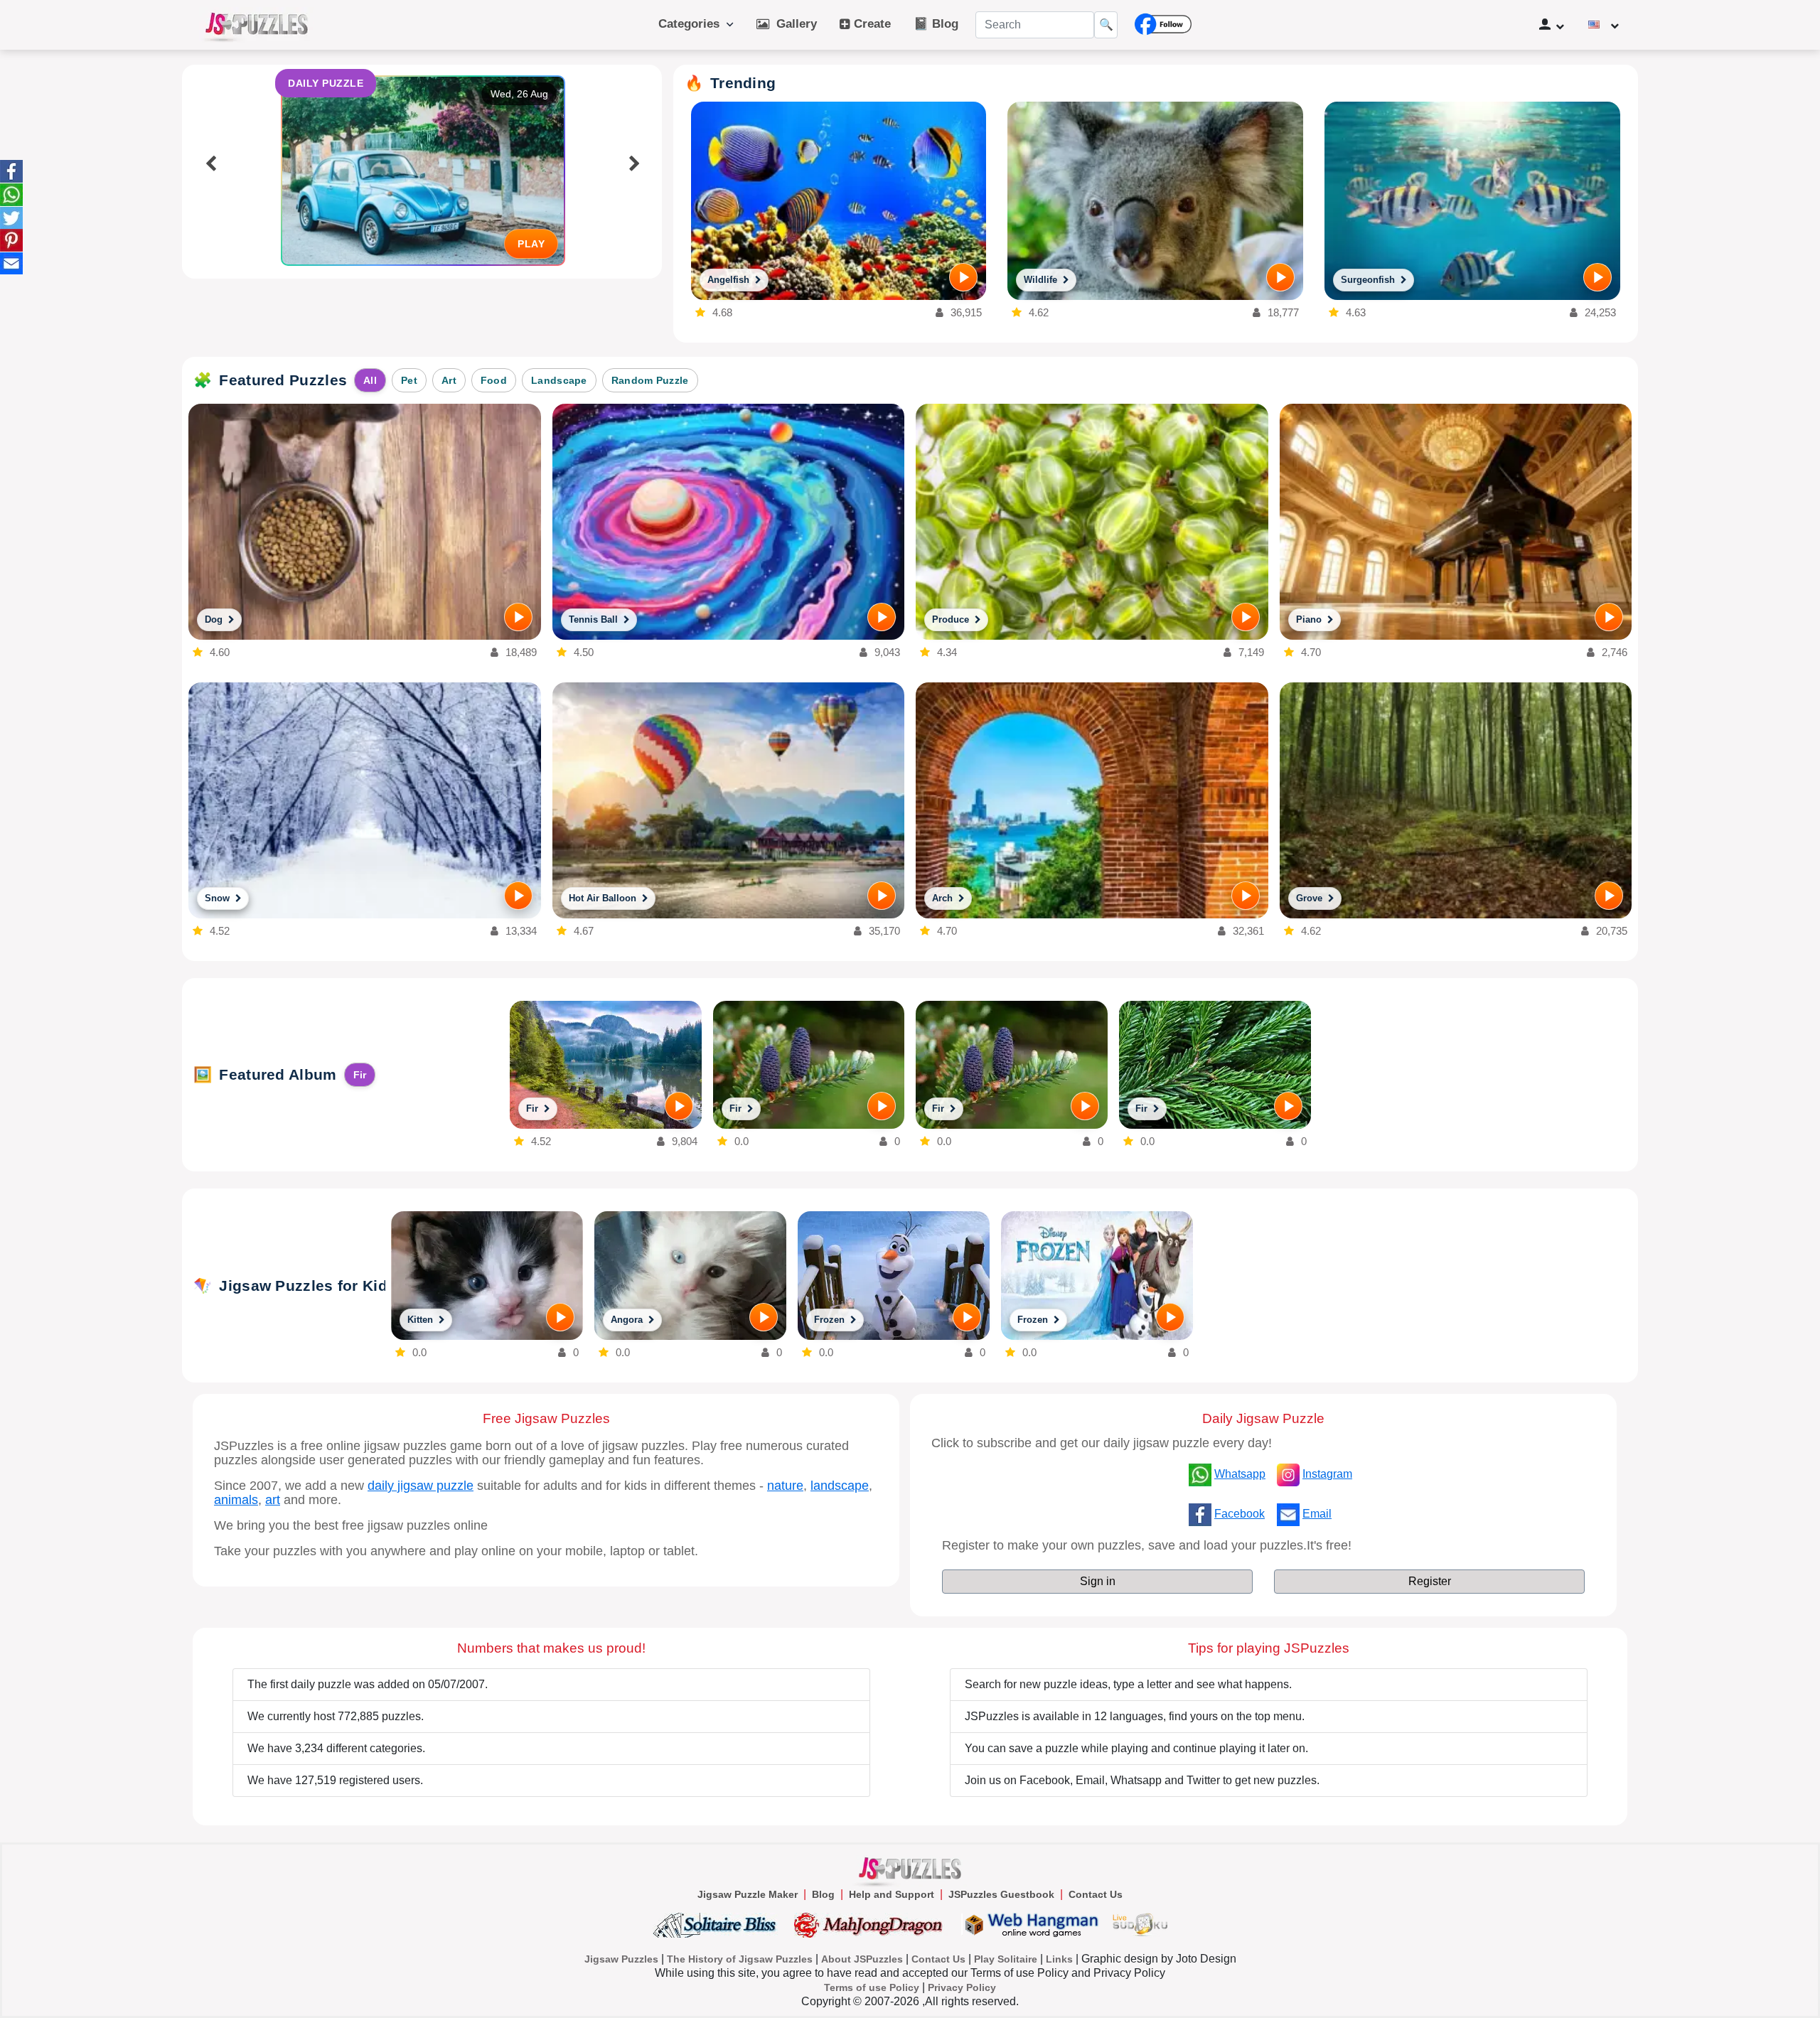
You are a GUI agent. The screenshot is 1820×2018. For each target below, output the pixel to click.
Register (1430, 1581)
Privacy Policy (962, 1987)
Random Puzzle (650, 380)
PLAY (531, 244)
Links (1059, 1959)
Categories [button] (692, 24)
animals (236, 1500)
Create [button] (871, 24)
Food (494, 380)
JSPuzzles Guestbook (1001, 1894)
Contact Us (1096, 1894)
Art (449, 380)
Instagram (1327, 1474)
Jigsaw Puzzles (621, 1959)
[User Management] (1552, 25)
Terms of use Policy (872, 1987)
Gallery (793, 24)
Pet (409, 380)
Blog (823, 1894)
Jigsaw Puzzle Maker (748, 1894)
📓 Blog (936, 24)
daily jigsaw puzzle (421, 1486)
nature (785, 1486)
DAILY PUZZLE (326, 83)
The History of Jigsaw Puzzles (740, 1959)
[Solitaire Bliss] (718, 1925)
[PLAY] (963, 277)
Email (1317, 1514)
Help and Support (892, 1894)
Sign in (1098, 1581)
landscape (840, 1486)
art (273, 1500)
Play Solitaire (1006, 1959)
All (370, 380)
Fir (360, 1075)
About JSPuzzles (862, 1959)
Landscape (559, 380)
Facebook (1240, 1514)
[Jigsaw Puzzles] (257, 25)
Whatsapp (1240, 1474)
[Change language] (1604, 25)
